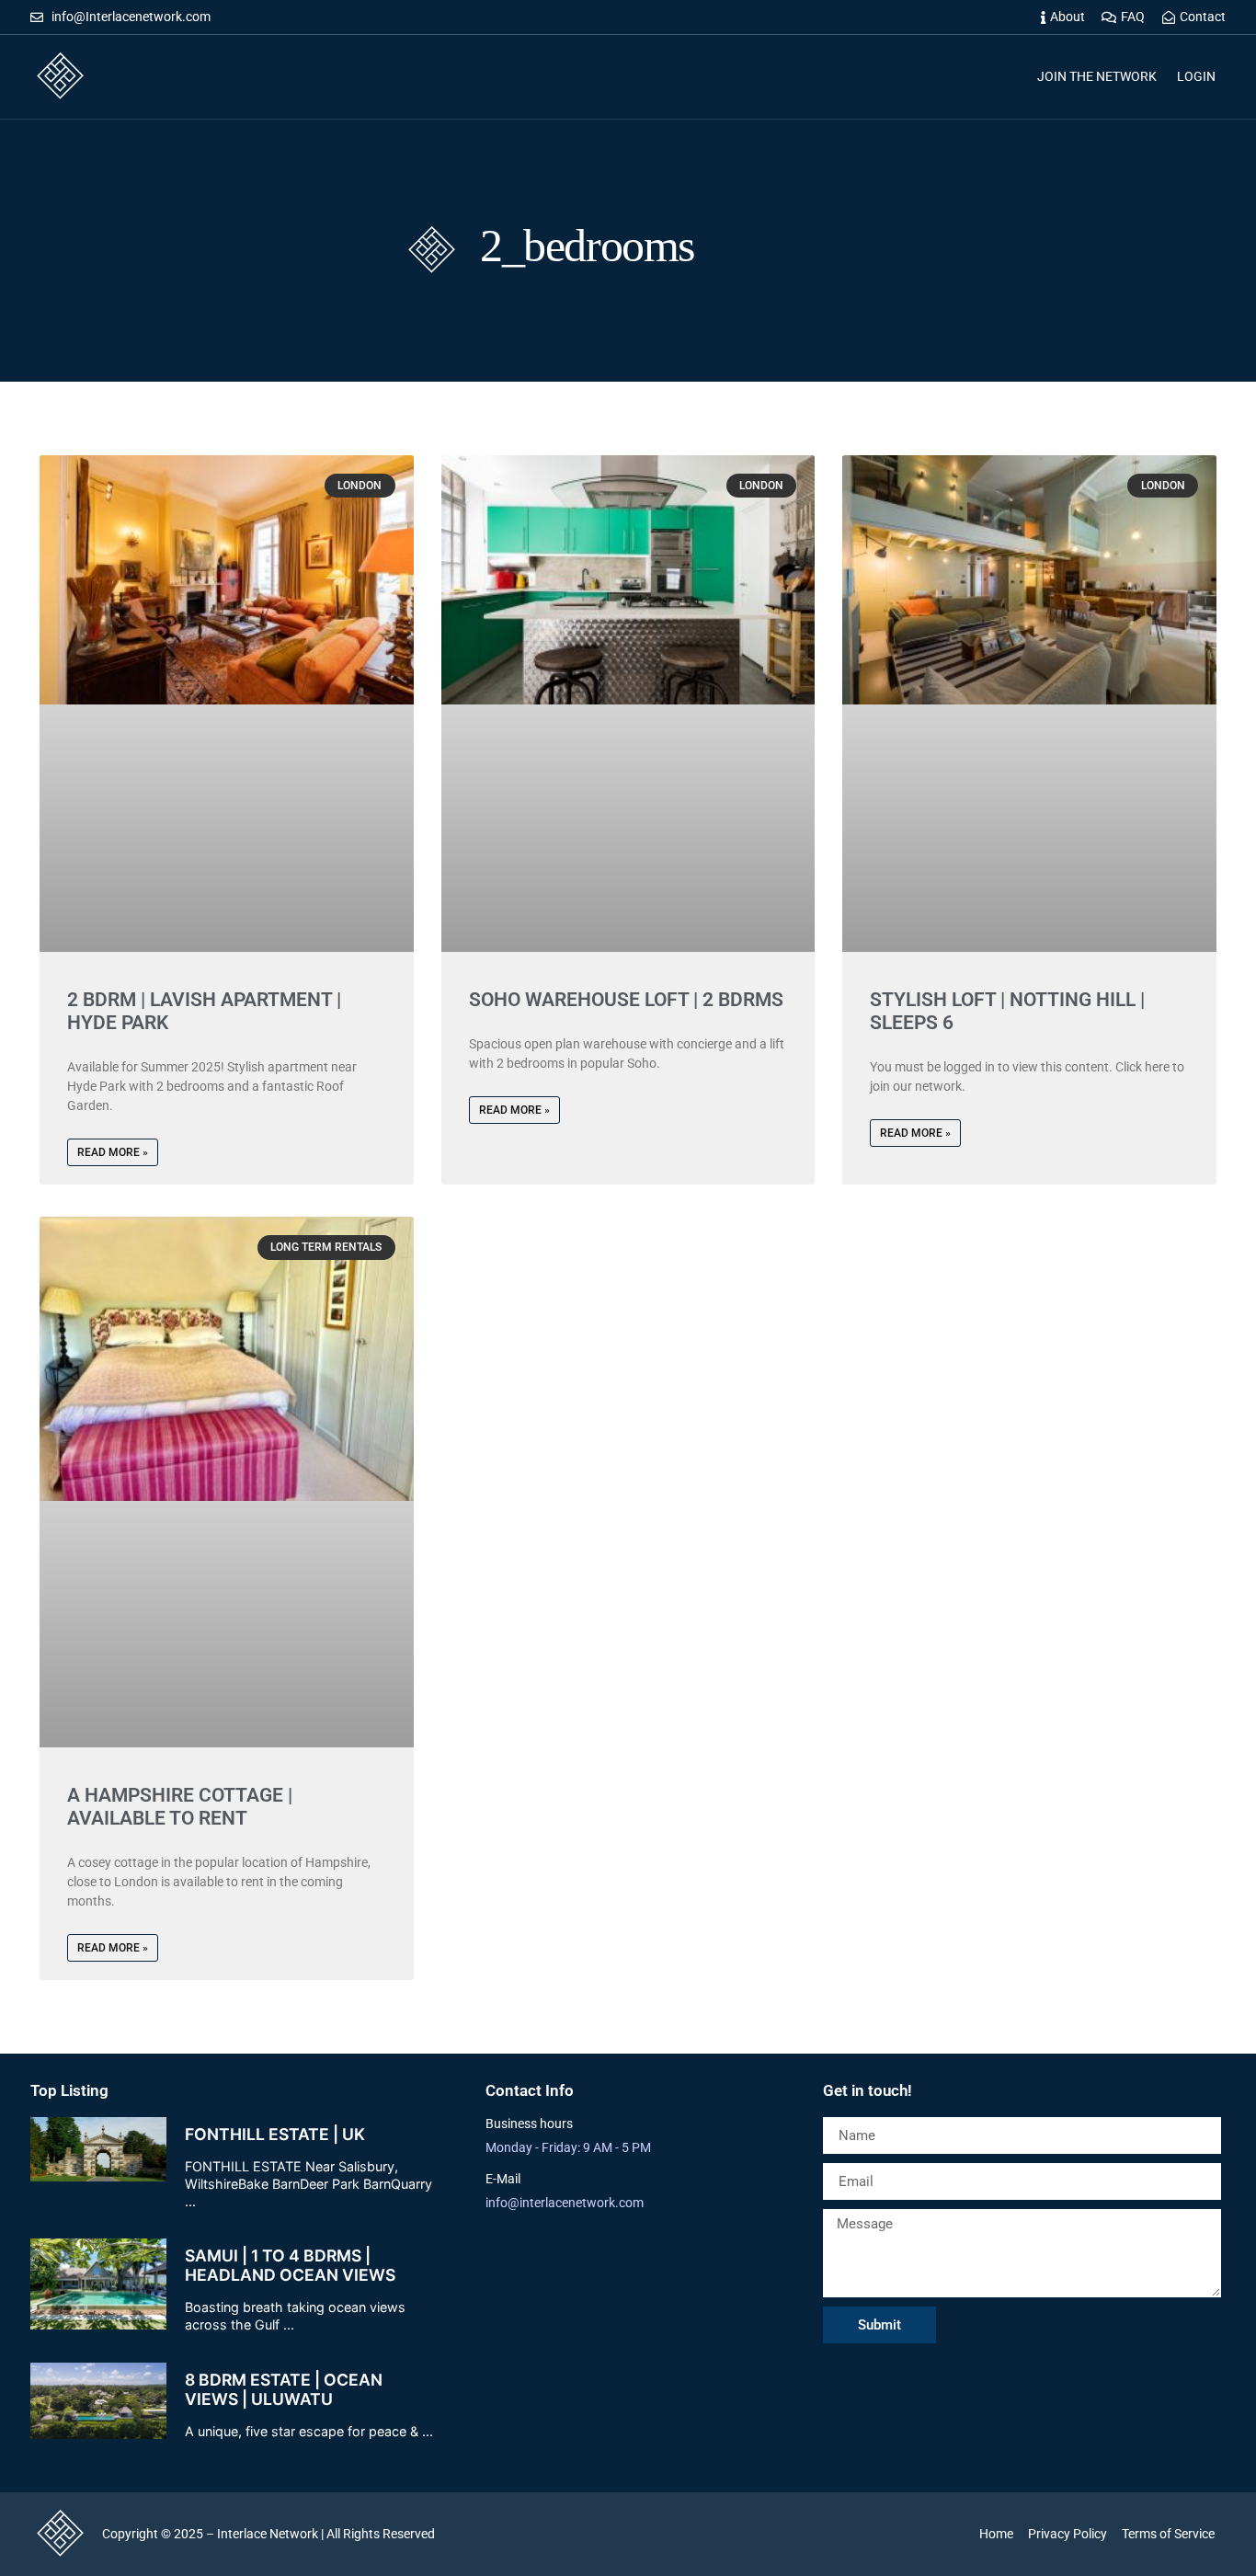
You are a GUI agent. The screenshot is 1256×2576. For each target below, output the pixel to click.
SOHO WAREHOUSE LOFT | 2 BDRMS (626, 1000)
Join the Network (1097, 76)
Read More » (113, 1152)
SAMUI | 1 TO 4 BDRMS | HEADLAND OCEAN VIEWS (290, 2265)
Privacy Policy (1068, 2534)
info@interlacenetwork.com (565, 2203)
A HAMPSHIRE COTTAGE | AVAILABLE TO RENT (180, 1807)
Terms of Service (1168, 2534)
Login (1196, 76)
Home (996, 2534)
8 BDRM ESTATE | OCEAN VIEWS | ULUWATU (284, 2389)
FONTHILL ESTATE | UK (275, 2134)
